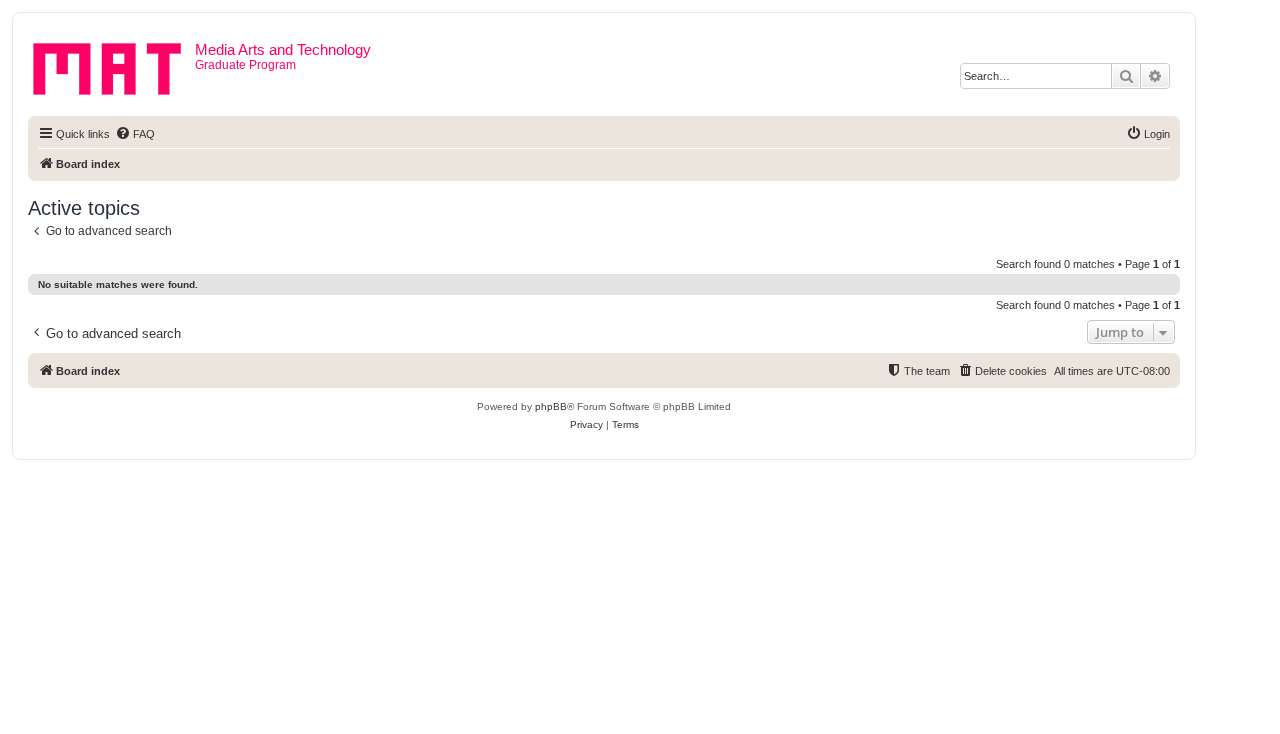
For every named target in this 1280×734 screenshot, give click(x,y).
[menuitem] (135, 134)
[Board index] (114, 65)
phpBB (551, 406)
